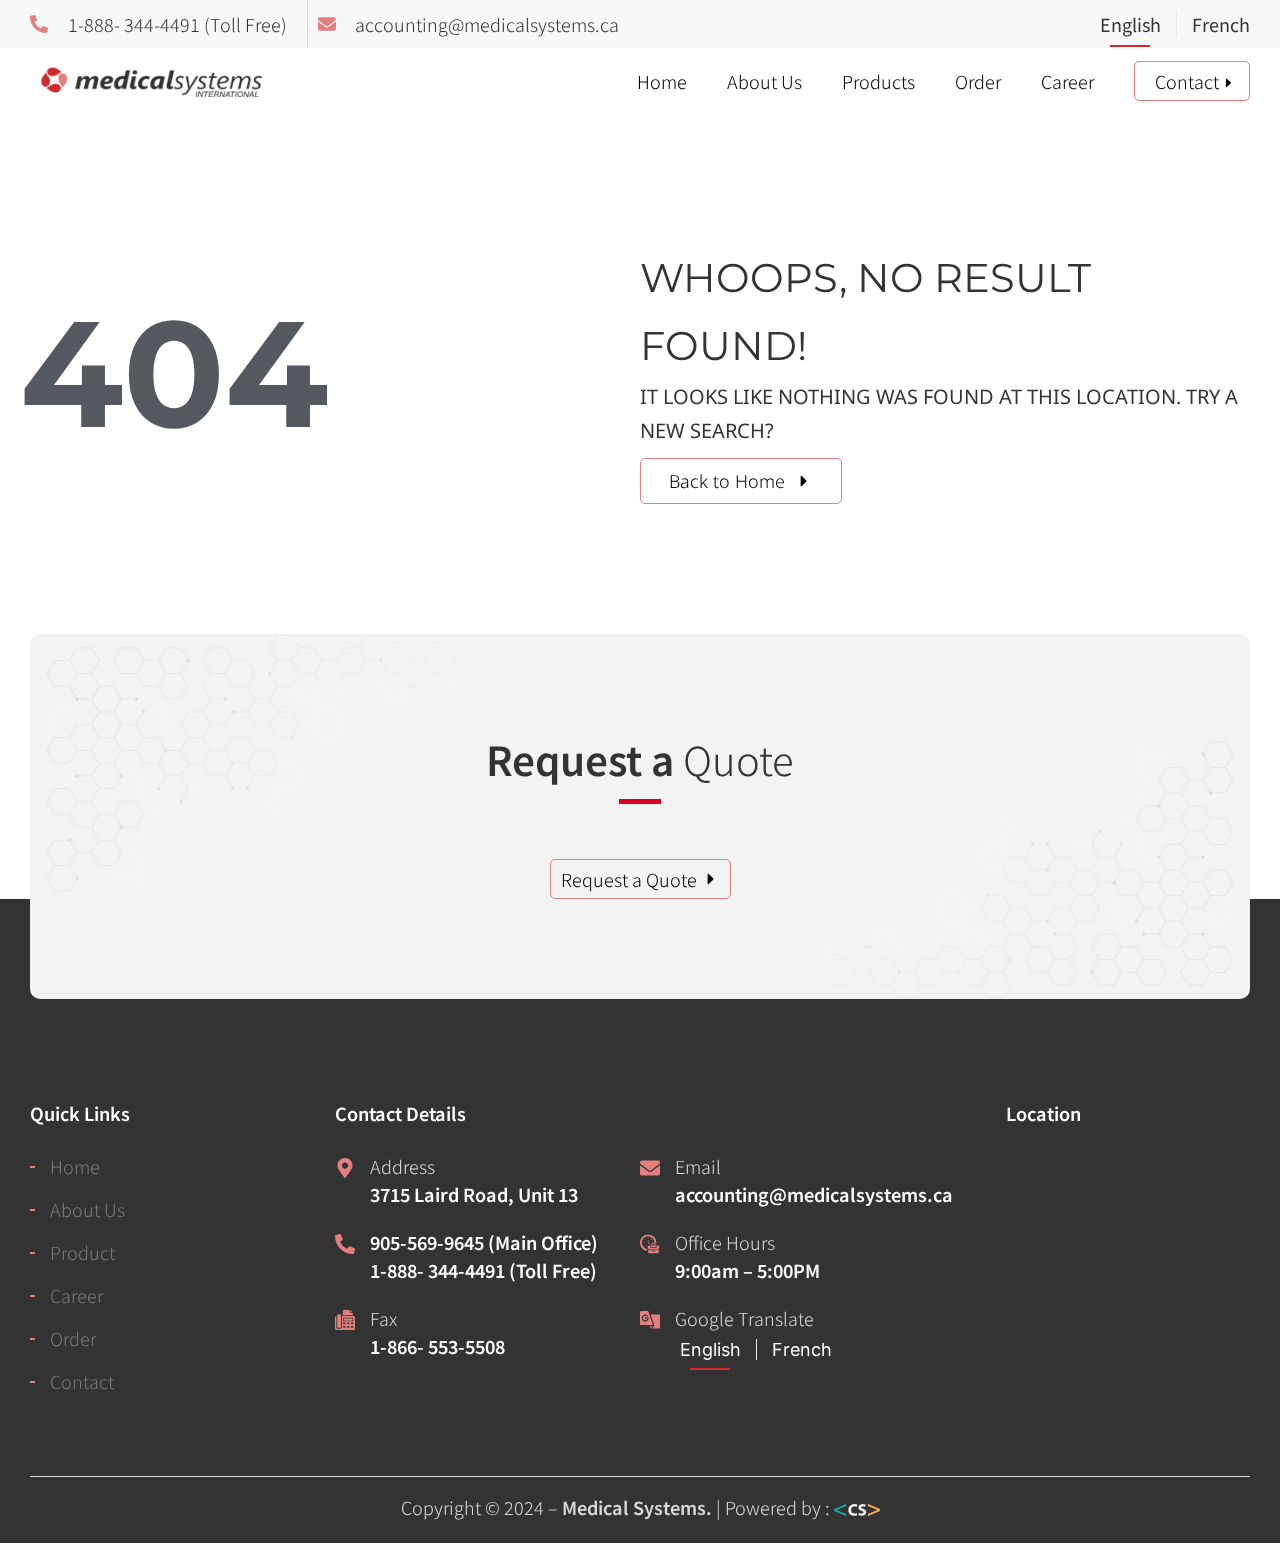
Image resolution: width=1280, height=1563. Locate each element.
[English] (1138, 26)
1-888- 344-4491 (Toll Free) (483, 1270)
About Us (764, 81)
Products (878, 81)
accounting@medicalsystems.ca (814, 1194)
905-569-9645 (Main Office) (484, 1242)
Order (978, 81)
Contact (1187, 81)
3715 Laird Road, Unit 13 (474, 1194)
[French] (1213, 26)
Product (82, 1252)
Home (662, 81)
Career (1067, 81)
